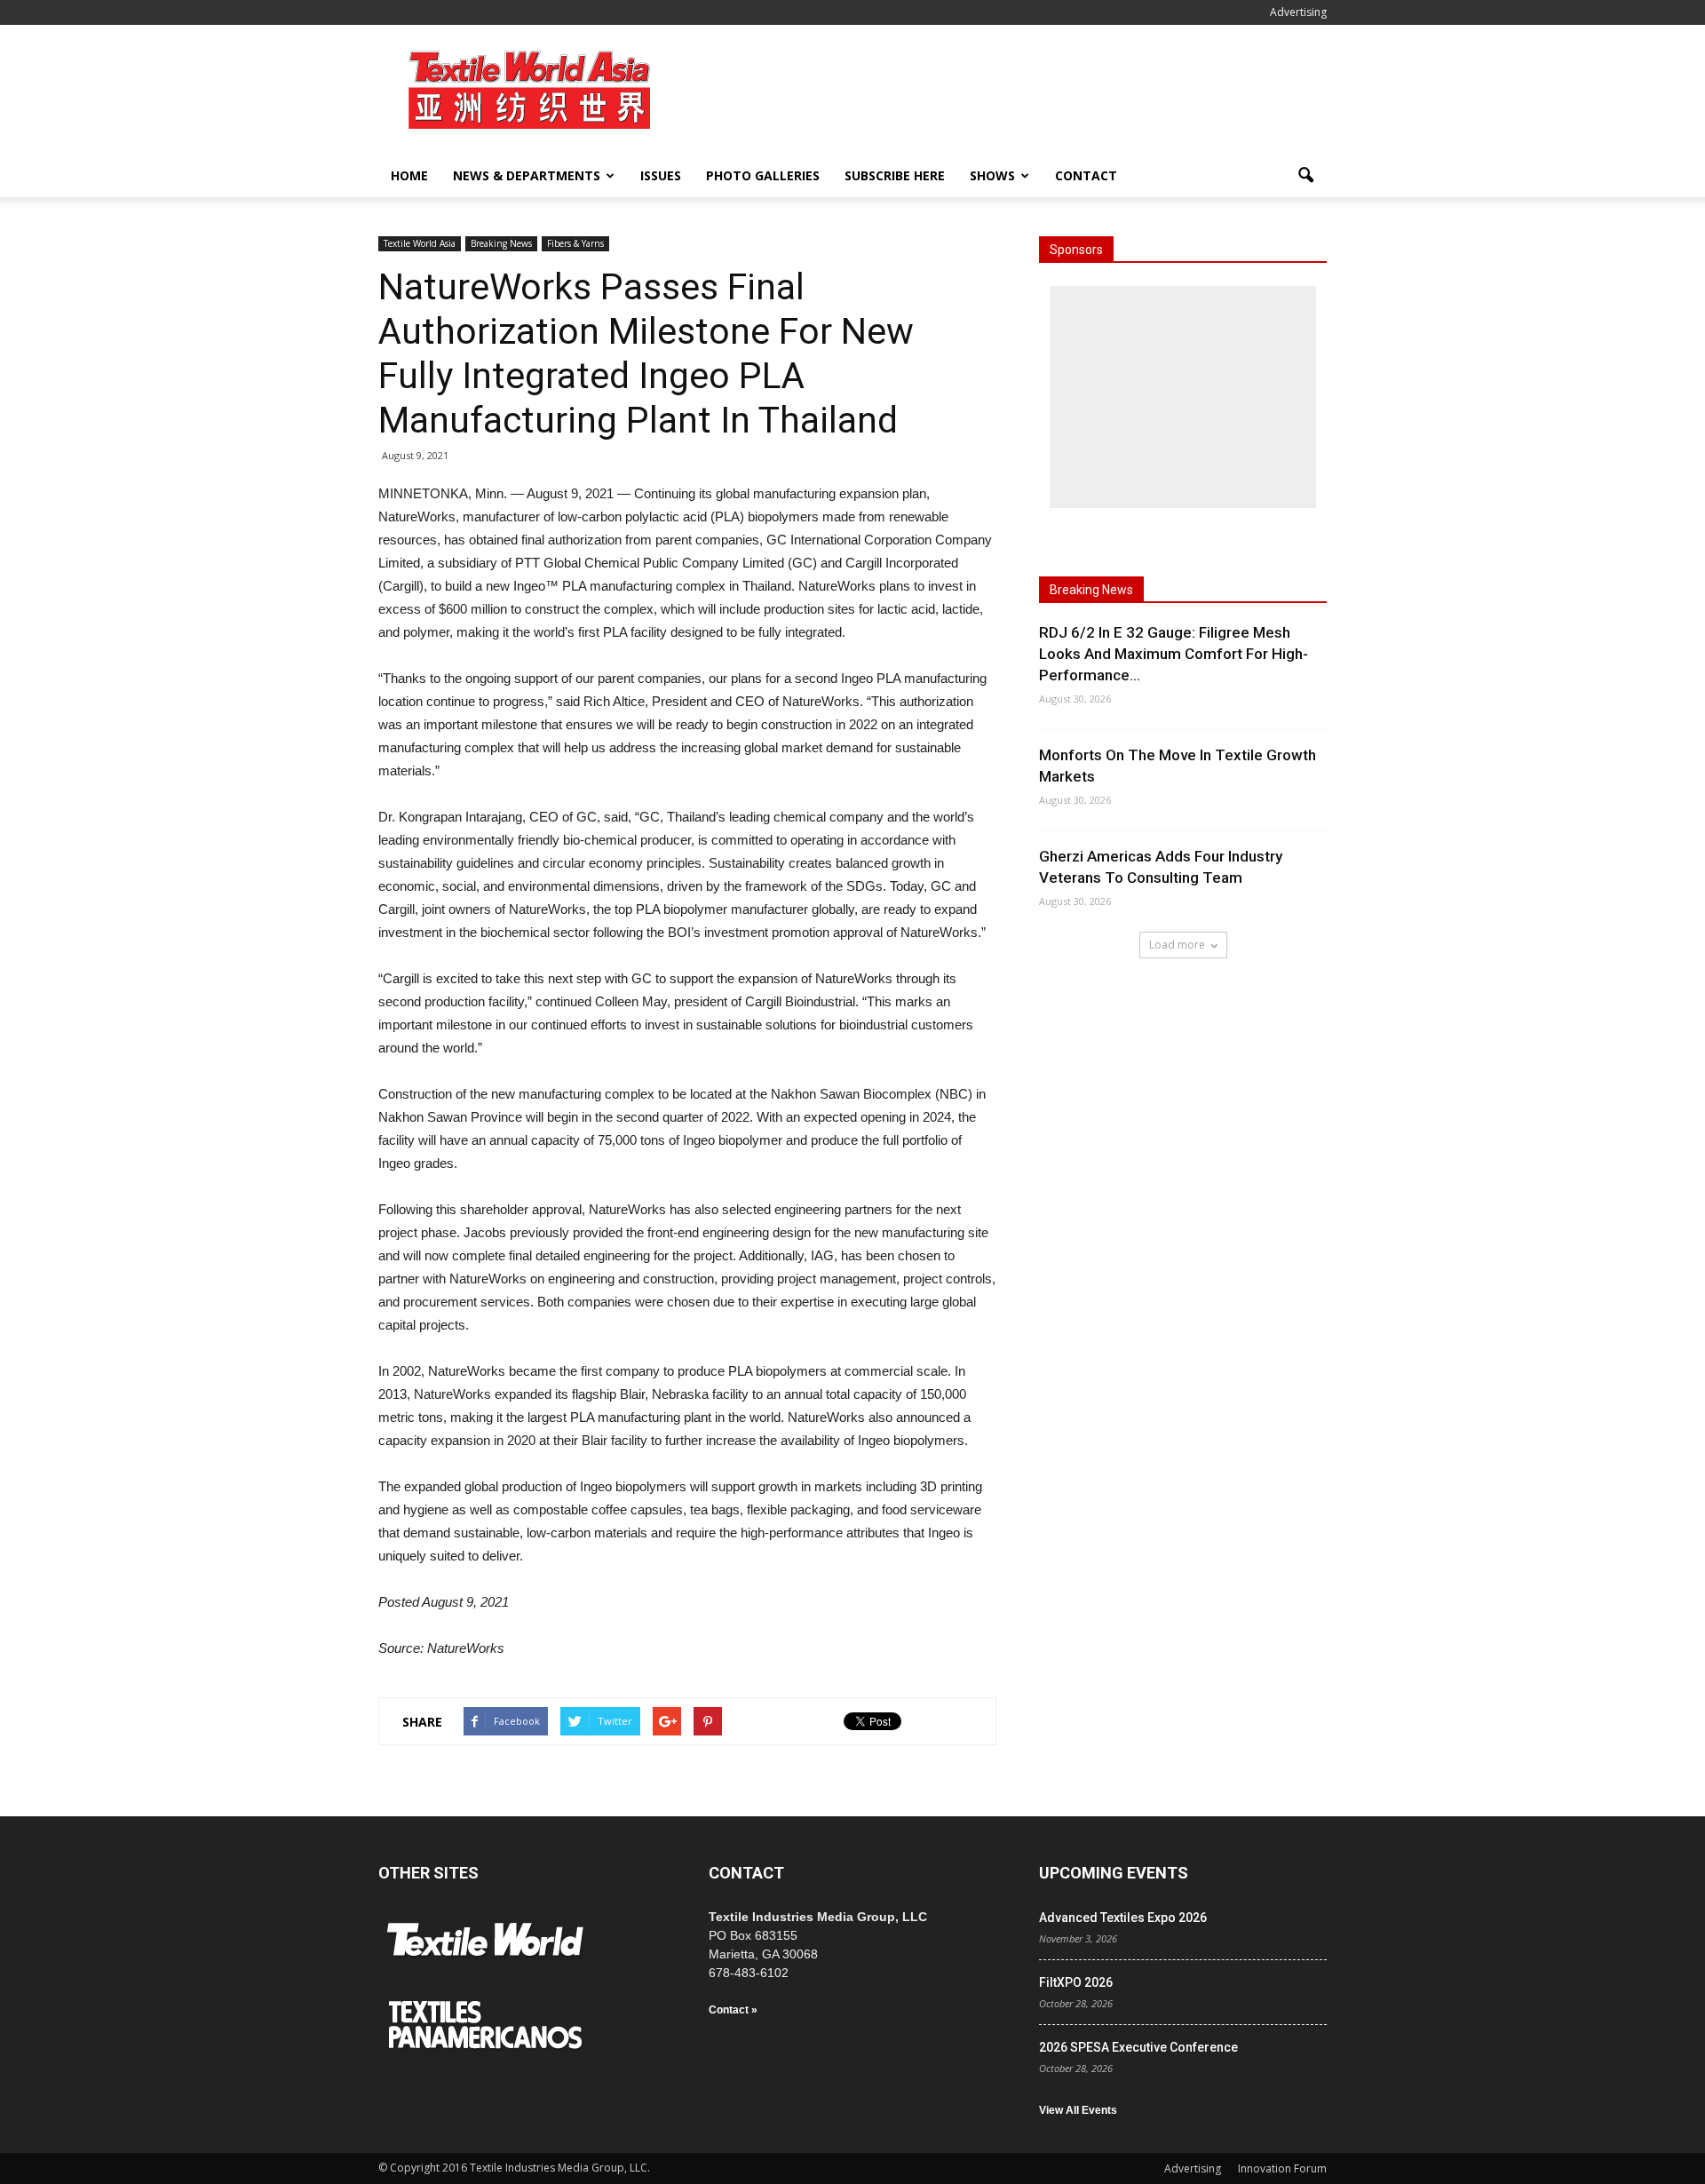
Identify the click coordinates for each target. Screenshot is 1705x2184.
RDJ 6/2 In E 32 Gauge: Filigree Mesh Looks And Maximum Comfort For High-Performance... (1174, 654)
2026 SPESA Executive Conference (1138, 2047)
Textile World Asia (420, 243)
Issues (661, 175)
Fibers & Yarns (575, 243)
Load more (1177, 945)
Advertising (1298, 12)
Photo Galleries (763, 175)
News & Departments (527, 175)
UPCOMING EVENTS (1114, 1873)
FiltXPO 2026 (1076, 1982)
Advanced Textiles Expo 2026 (1123, 1918)
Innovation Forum (1282, 2168)
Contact (1086, 175)
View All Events (1078, 2110)
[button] (1305, 176)
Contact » (733, 2010)
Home (409, 175)
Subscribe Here (895, 175)
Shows (992, 175)
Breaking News (501, 243)
